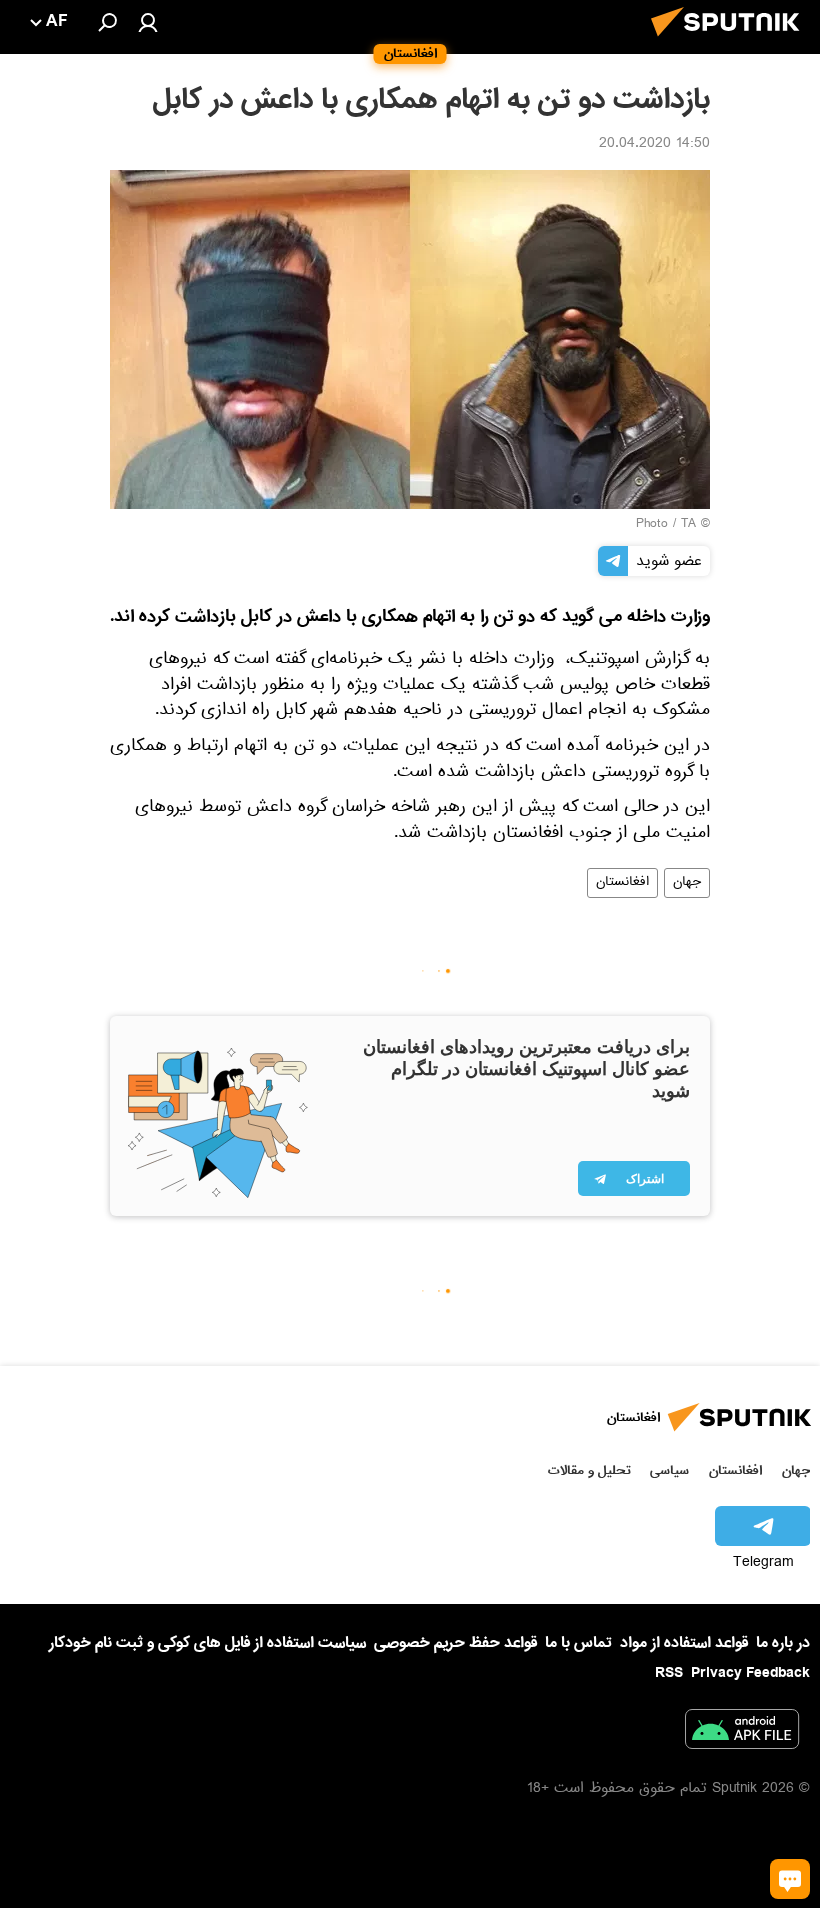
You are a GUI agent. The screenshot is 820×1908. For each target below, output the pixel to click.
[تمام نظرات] (790, 1879)
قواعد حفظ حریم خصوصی (455, 1643)
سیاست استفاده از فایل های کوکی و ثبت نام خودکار (207, 1643)
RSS (669, 1673)
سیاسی (669, 1470)
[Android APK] (742, 1733)
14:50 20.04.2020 (654, 145)
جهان (687, 883)
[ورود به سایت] (148, 22)
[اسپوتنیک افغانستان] (731, 42)
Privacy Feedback (750, 1673)
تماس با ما (578, 1643)
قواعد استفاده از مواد (684, 1643)
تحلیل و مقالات (589, 1470)
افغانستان (622, 883)
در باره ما (783, 1643)
